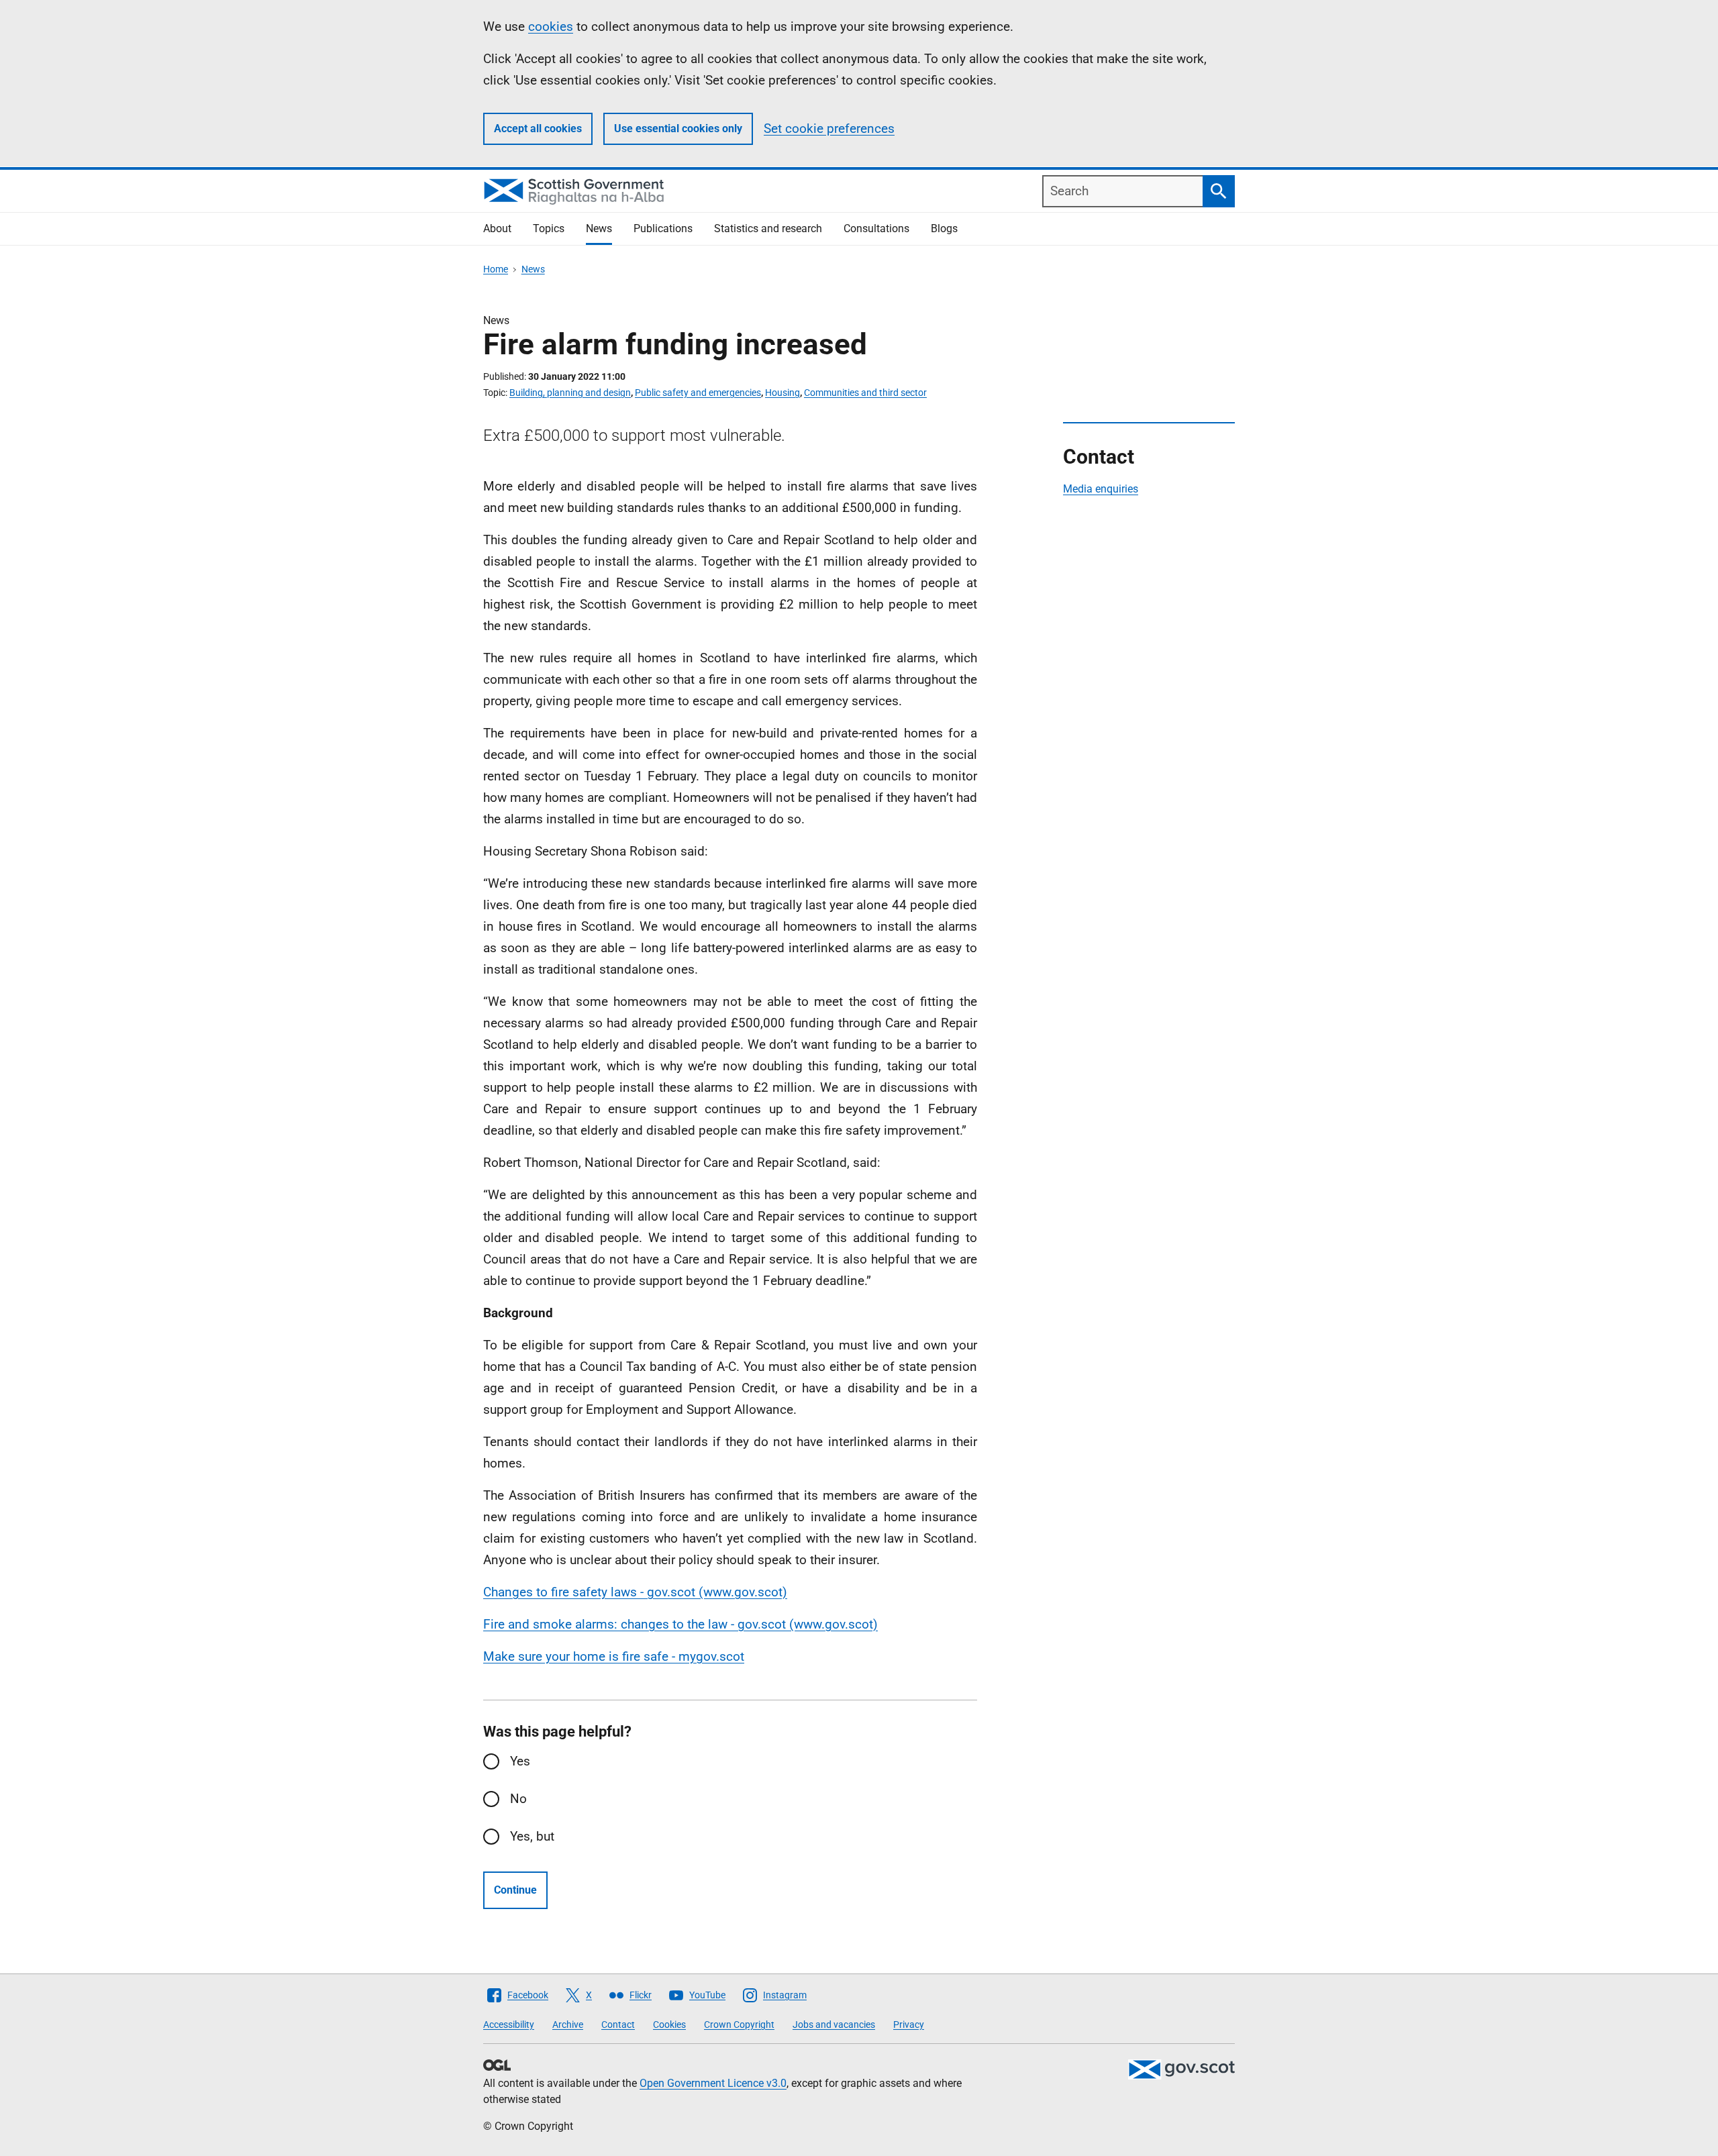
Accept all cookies (538, 129)
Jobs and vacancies (834, 2024)
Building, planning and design (570, 393)
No (518, 1799)
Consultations (876, 228)
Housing (782, 393)
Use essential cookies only (678, 129)
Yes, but (532, 1836)
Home (496, 269)
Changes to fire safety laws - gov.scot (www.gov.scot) (635, 1592)
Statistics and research (768, 228)
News (599, 228)
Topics (549, 228)
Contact (618, 2024)
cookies (551, 27)
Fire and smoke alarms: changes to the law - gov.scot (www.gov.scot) (680, 1624)
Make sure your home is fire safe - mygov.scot (614, 1656)
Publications (663, 228)
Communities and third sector (865, 393)
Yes (520, 1761)
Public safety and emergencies (698, 393)
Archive (568, 2024)
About (497, 228)
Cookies (669, 2024)
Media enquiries (1101, 489)
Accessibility (509, 2024)
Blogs (944, 228)
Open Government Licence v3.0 (713, 2083)
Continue (515, 1890)
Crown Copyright (739, 2024)
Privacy (909, 2024)
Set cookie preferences (829, 129)
